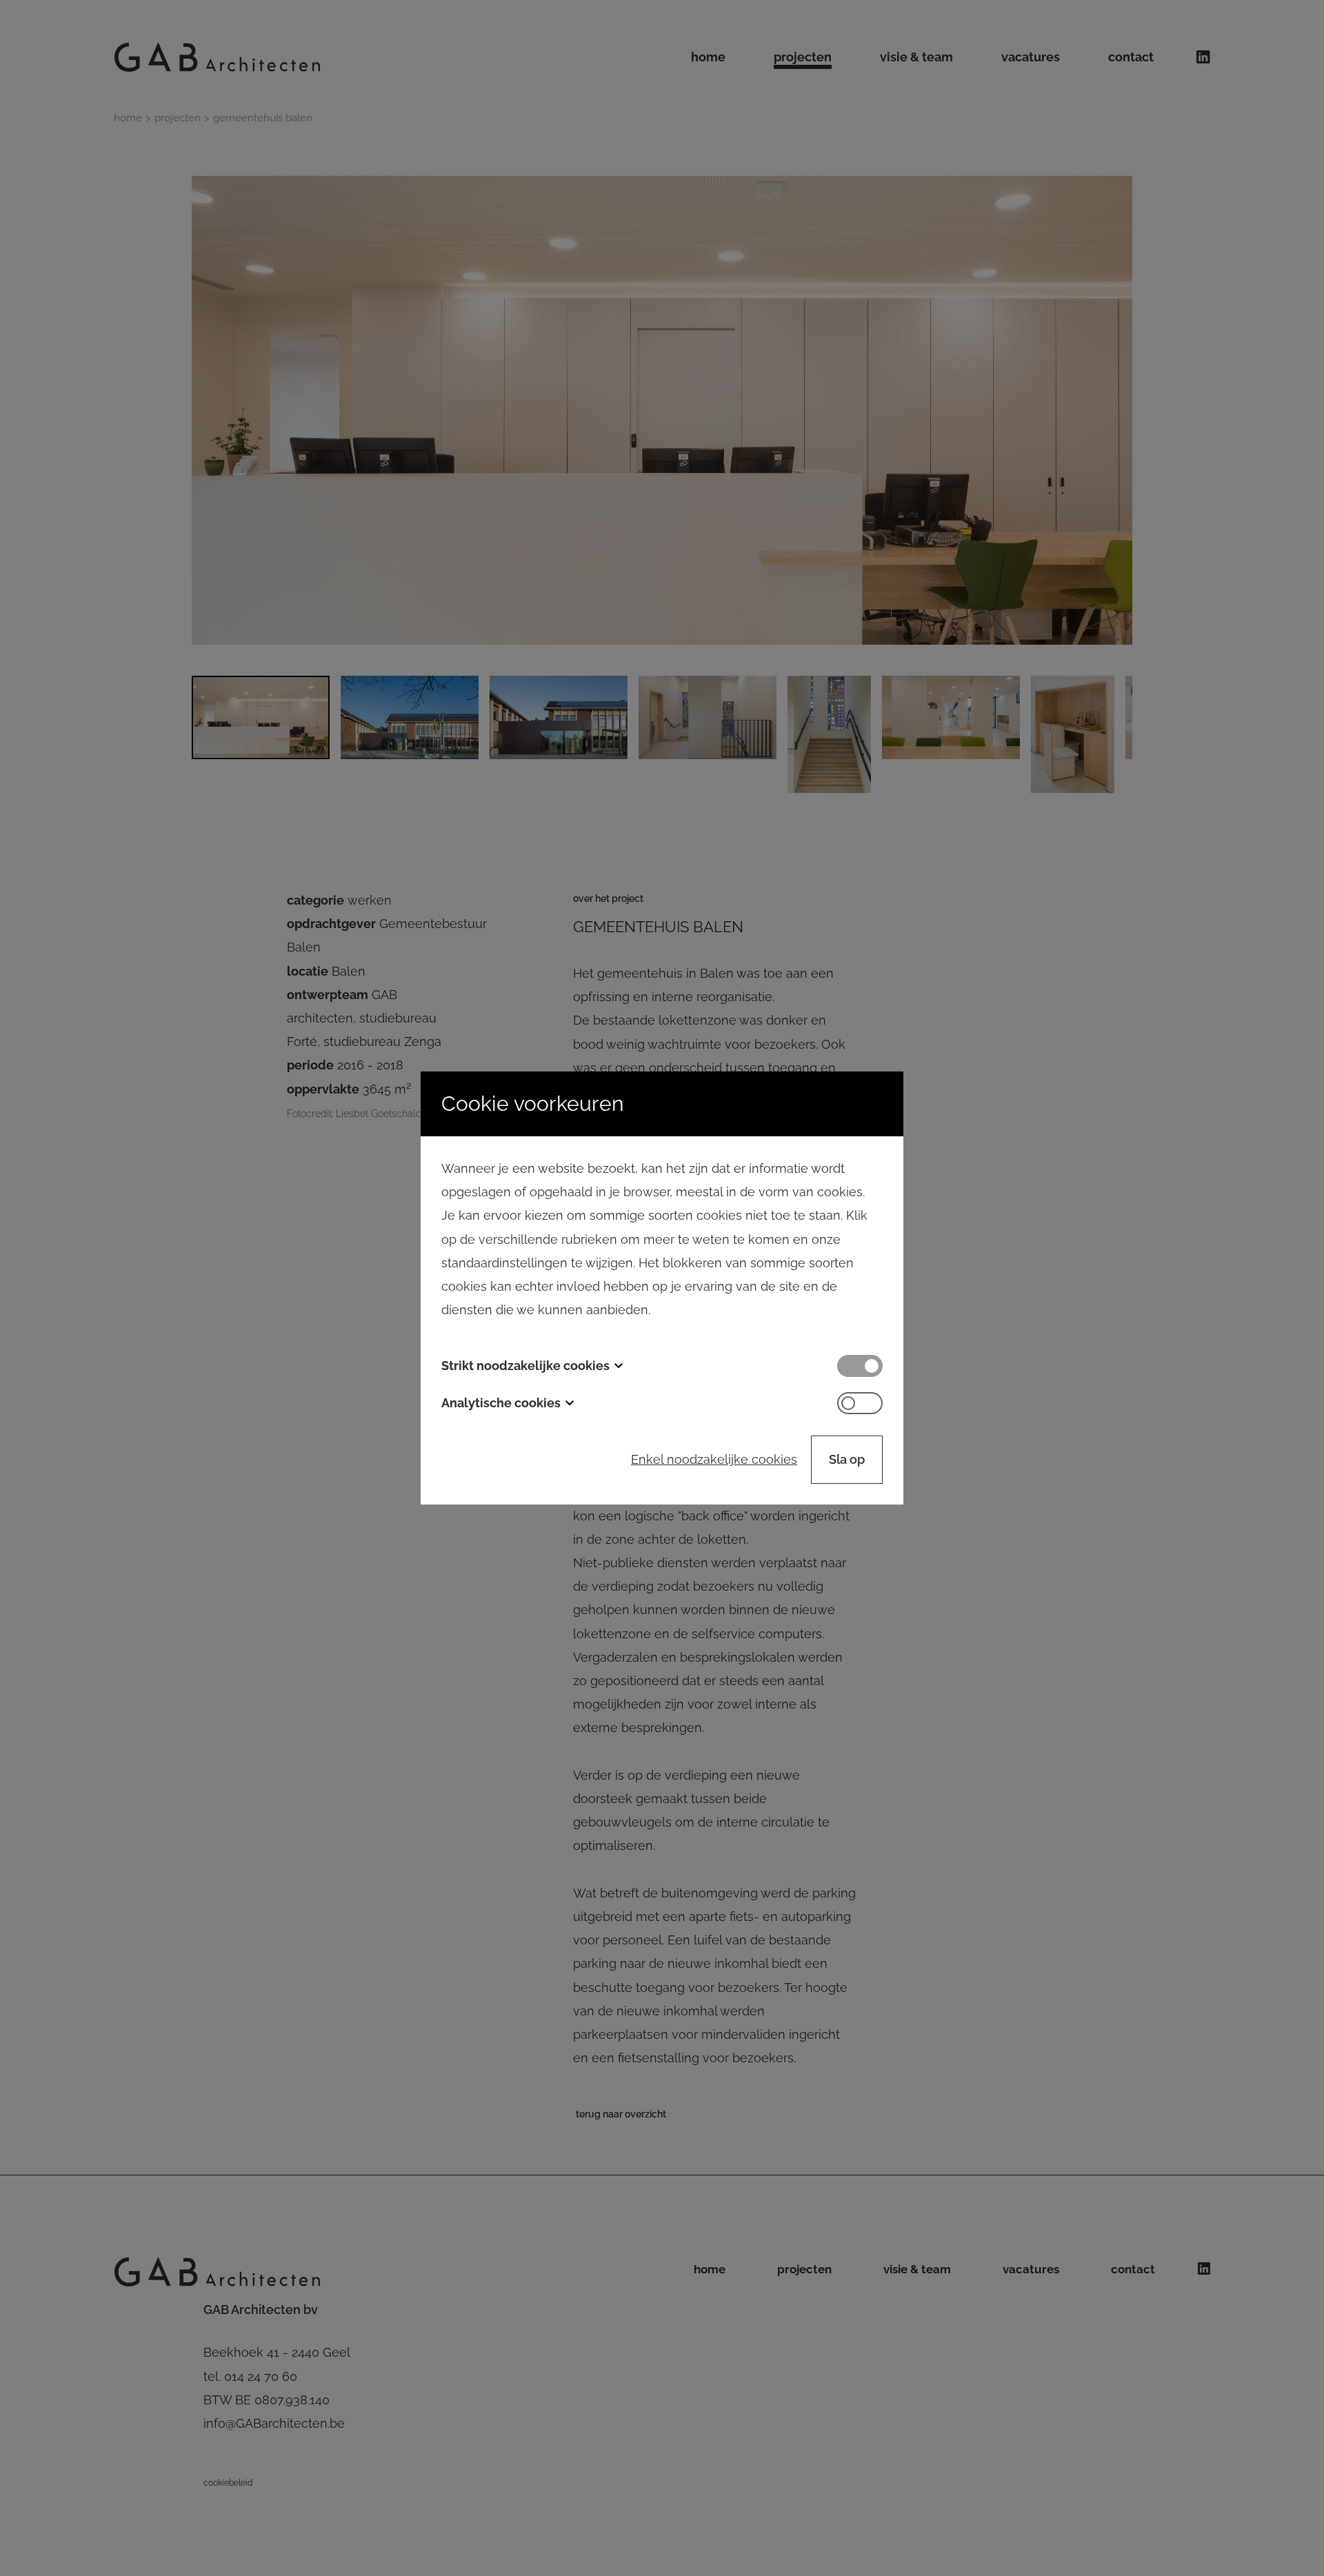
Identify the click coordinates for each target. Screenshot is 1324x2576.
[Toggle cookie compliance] (860, 1403)
